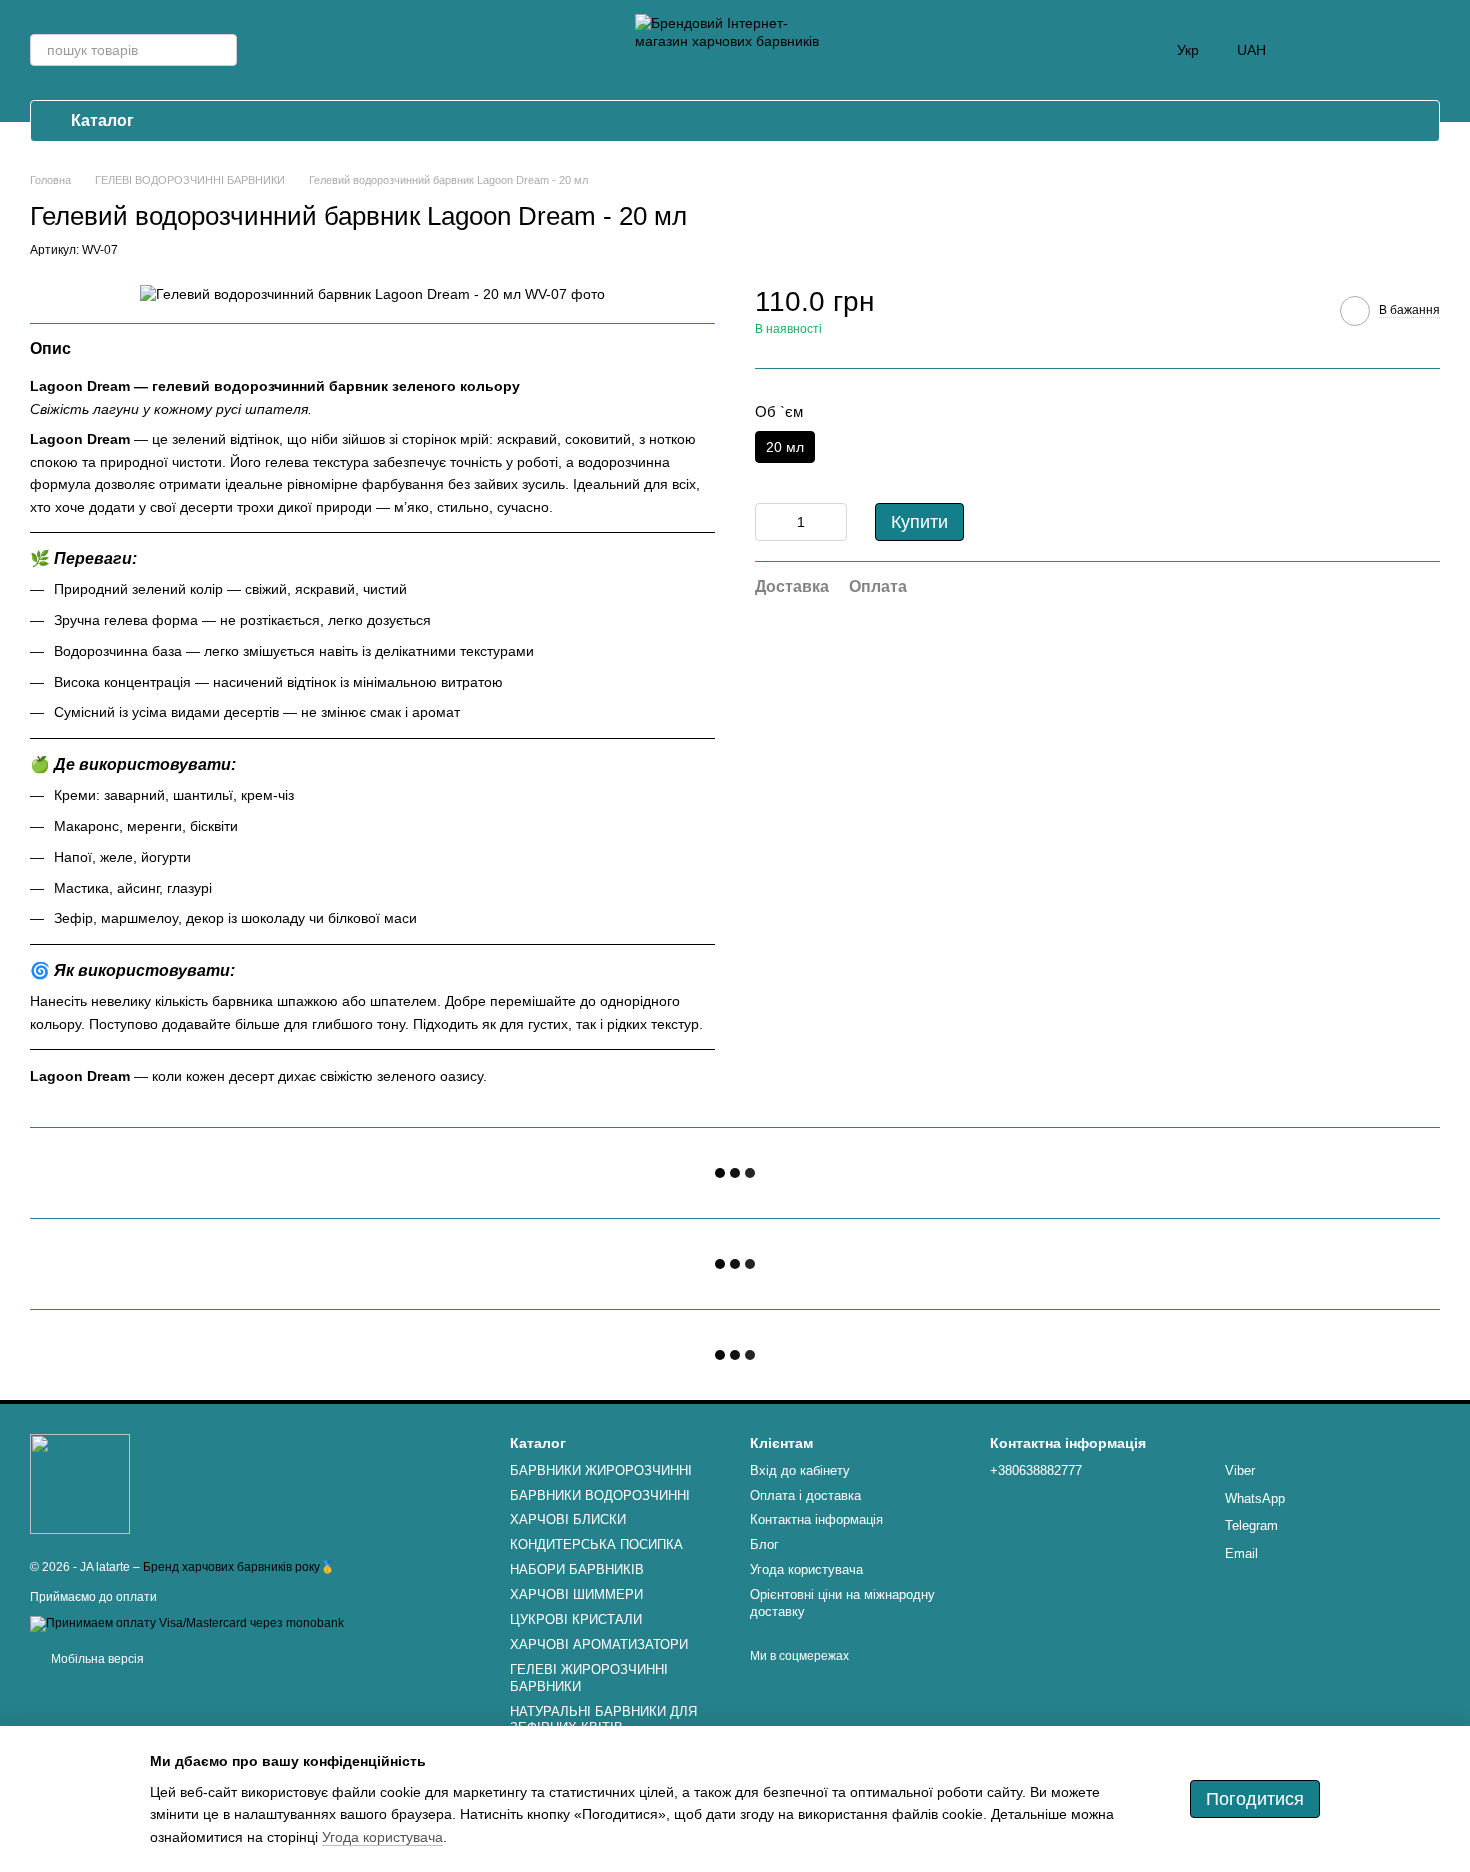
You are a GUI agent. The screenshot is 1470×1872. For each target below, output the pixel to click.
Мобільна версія (96, 1659)
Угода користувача (806, 1569)
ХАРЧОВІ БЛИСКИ (568, 1519)
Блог (764, 1544)
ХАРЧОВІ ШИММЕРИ (576, 1594)
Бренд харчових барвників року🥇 (239, 1567)
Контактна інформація (816, 1519)
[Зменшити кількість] (770, 522)
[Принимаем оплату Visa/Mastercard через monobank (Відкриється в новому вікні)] (187, 1623)
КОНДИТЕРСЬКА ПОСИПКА (596, 1544)
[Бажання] (1372, 50)
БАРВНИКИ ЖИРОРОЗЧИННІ (601, 1470)
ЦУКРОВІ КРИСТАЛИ (576, 1619)
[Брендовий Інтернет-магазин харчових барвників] (80, 1484)
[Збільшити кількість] (832, 522)
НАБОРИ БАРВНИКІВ (577, 1569)
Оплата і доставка (805, 1495)
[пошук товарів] (221, 50)
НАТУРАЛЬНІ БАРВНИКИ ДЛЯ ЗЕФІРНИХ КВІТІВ (603, 1720)
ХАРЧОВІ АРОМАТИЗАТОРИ (599, 1644)
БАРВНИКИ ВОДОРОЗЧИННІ (600, 1495)
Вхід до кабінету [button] (800, 1470)
